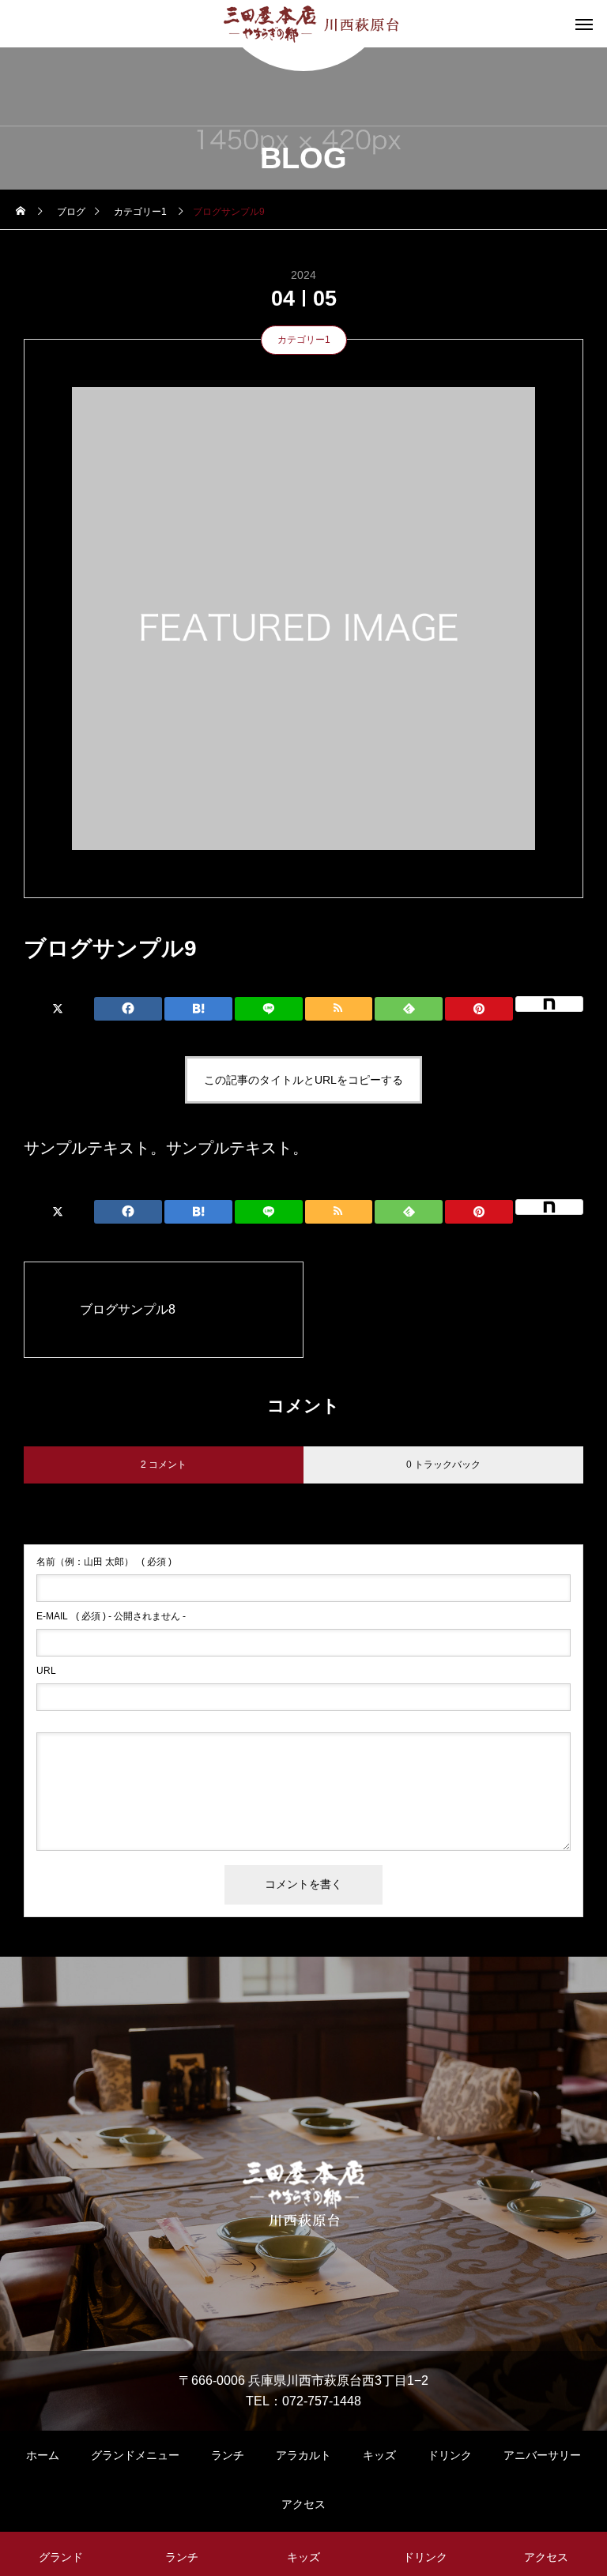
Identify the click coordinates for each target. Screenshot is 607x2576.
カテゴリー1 (304, 340)
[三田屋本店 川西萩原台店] (303, 24)
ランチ (228, 2455)
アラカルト (303, 2455)
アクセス (303, 2504)
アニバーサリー (542, 2455)
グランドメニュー (135, 2455)
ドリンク (450, 2455)
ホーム (43, 2455)
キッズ (379, 2455)
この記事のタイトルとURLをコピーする (303, 1080)
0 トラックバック (443, 1465)
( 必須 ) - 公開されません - (111, 1616)
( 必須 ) (104, 1562)
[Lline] (269, 1009)
